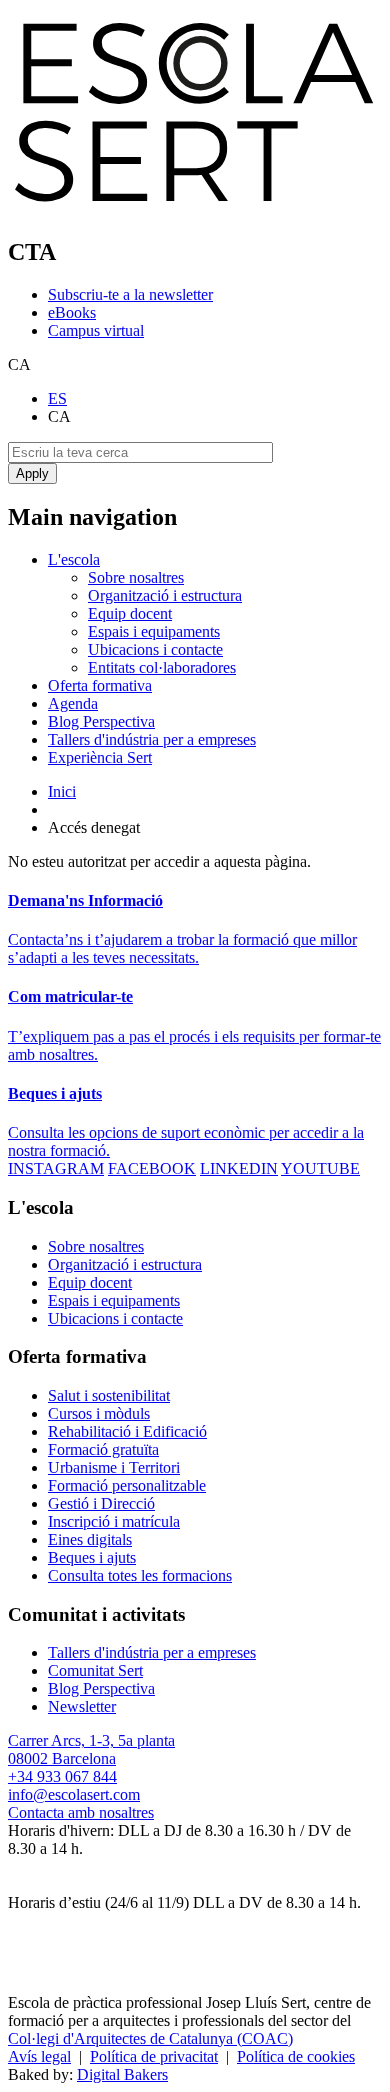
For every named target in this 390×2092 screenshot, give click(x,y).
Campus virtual (96, 330)
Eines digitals (90, 1539)
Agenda (73, 703)
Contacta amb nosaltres (81, 1812)
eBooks (72, 312)
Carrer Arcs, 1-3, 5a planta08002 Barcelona (91, 1749)
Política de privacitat (154, 2056)
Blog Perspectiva (101, 721)
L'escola (74, 559)
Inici (62, 791)
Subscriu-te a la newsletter (130, 294)
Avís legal (39, 2056)
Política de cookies (296, 2056)
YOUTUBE (320, 1168)
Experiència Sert (100, 757)
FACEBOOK (152, 1168)
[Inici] (195, 209)
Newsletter (82, 1706)
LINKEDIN (239, 1168)
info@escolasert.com (74, 1794)
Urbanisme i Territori (114, 1467)
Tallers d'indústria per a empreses (152, 739)
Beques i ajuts (92, 1557)
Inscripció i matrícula (114, 1521)
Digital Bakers (122, 2074)
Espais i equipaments (154, 631)
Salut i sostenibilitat (109, 1395)
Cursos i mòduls (99, 1413)
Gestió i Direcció (101, 1503)
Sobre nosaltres (136, 577)
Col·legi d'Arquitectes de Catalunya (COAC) (150, 2038)
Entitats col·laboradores (162, 667)
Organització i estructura (165, 595)
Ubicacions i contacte (155, 649)
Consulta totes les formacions (140, 1575)
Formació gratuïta (103, 1449)
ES (57, 398)
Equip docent (130, 613)
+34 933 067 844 (62, 1776)
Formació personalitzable (127, 1485)
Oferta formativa (100, 685)
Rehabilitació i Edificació (127, 1431)
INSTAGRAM (56, 1168)
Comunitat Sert (95, 1670)
